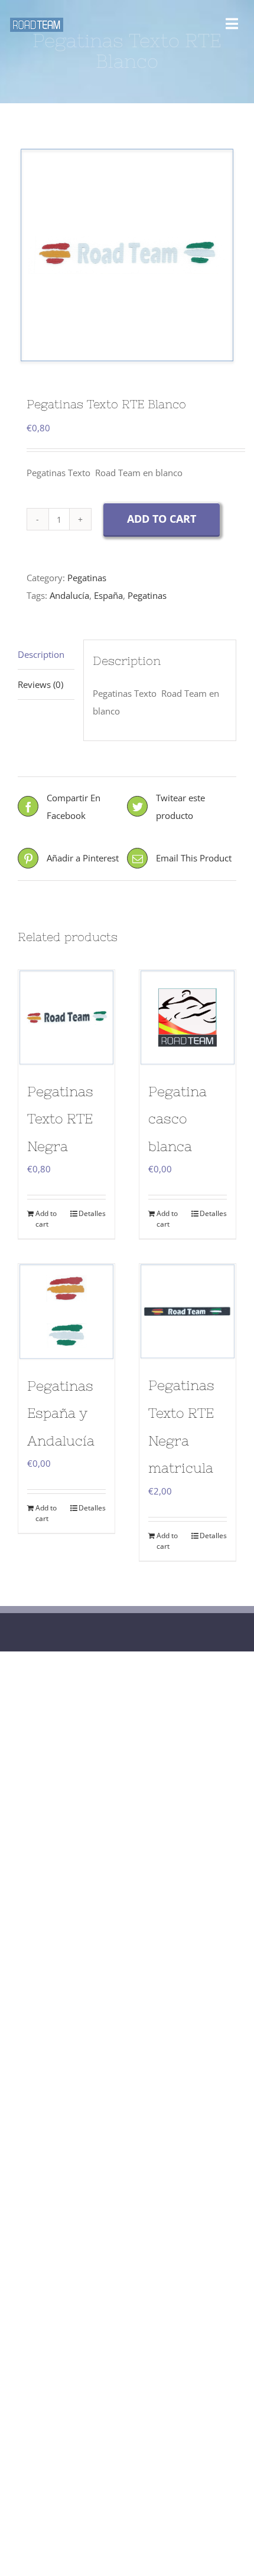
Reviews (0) (40, 684)
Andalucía (69, 595)
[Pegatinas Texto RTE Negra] (66, 1018)
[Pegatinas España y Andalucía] (66, 1312)
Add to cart (162, 519)
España (108, 595)
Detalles (92, 1213)
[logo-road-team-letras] (37, 22)
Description (41, 654)
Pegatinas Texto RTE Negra (60, 1119)
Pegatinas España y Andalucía (61, 1413)
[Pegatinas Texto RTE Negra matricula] (188, 1312)
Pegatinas (87, 578)
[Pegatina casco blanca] (188, 1018)
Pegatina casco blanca (178, 1119)
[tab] (46, 655)
